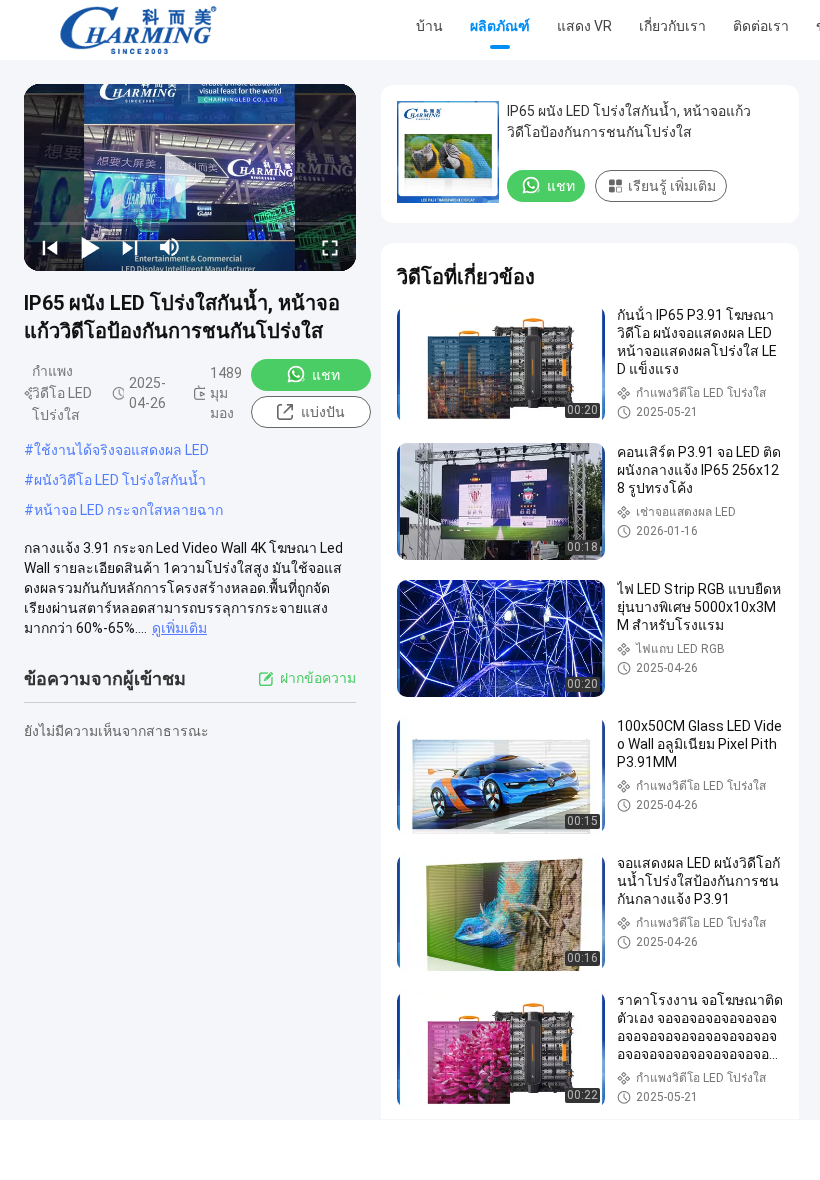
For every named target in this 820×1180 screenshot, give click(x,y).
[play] (190, 177)
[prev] (50, 247)
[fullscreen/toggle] (330, 247)
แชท (326, 375)
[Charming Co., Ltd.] (138, 30)
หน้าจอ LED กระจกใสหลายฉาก (128, 510)
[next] (130, 247)
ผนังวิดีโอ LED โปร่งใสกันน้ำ (120, 480)
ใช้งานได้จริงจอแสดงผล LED (121, 450)
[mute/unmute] (170, 247)
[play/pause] (90, 247)
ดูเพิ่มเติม (179, 628)
